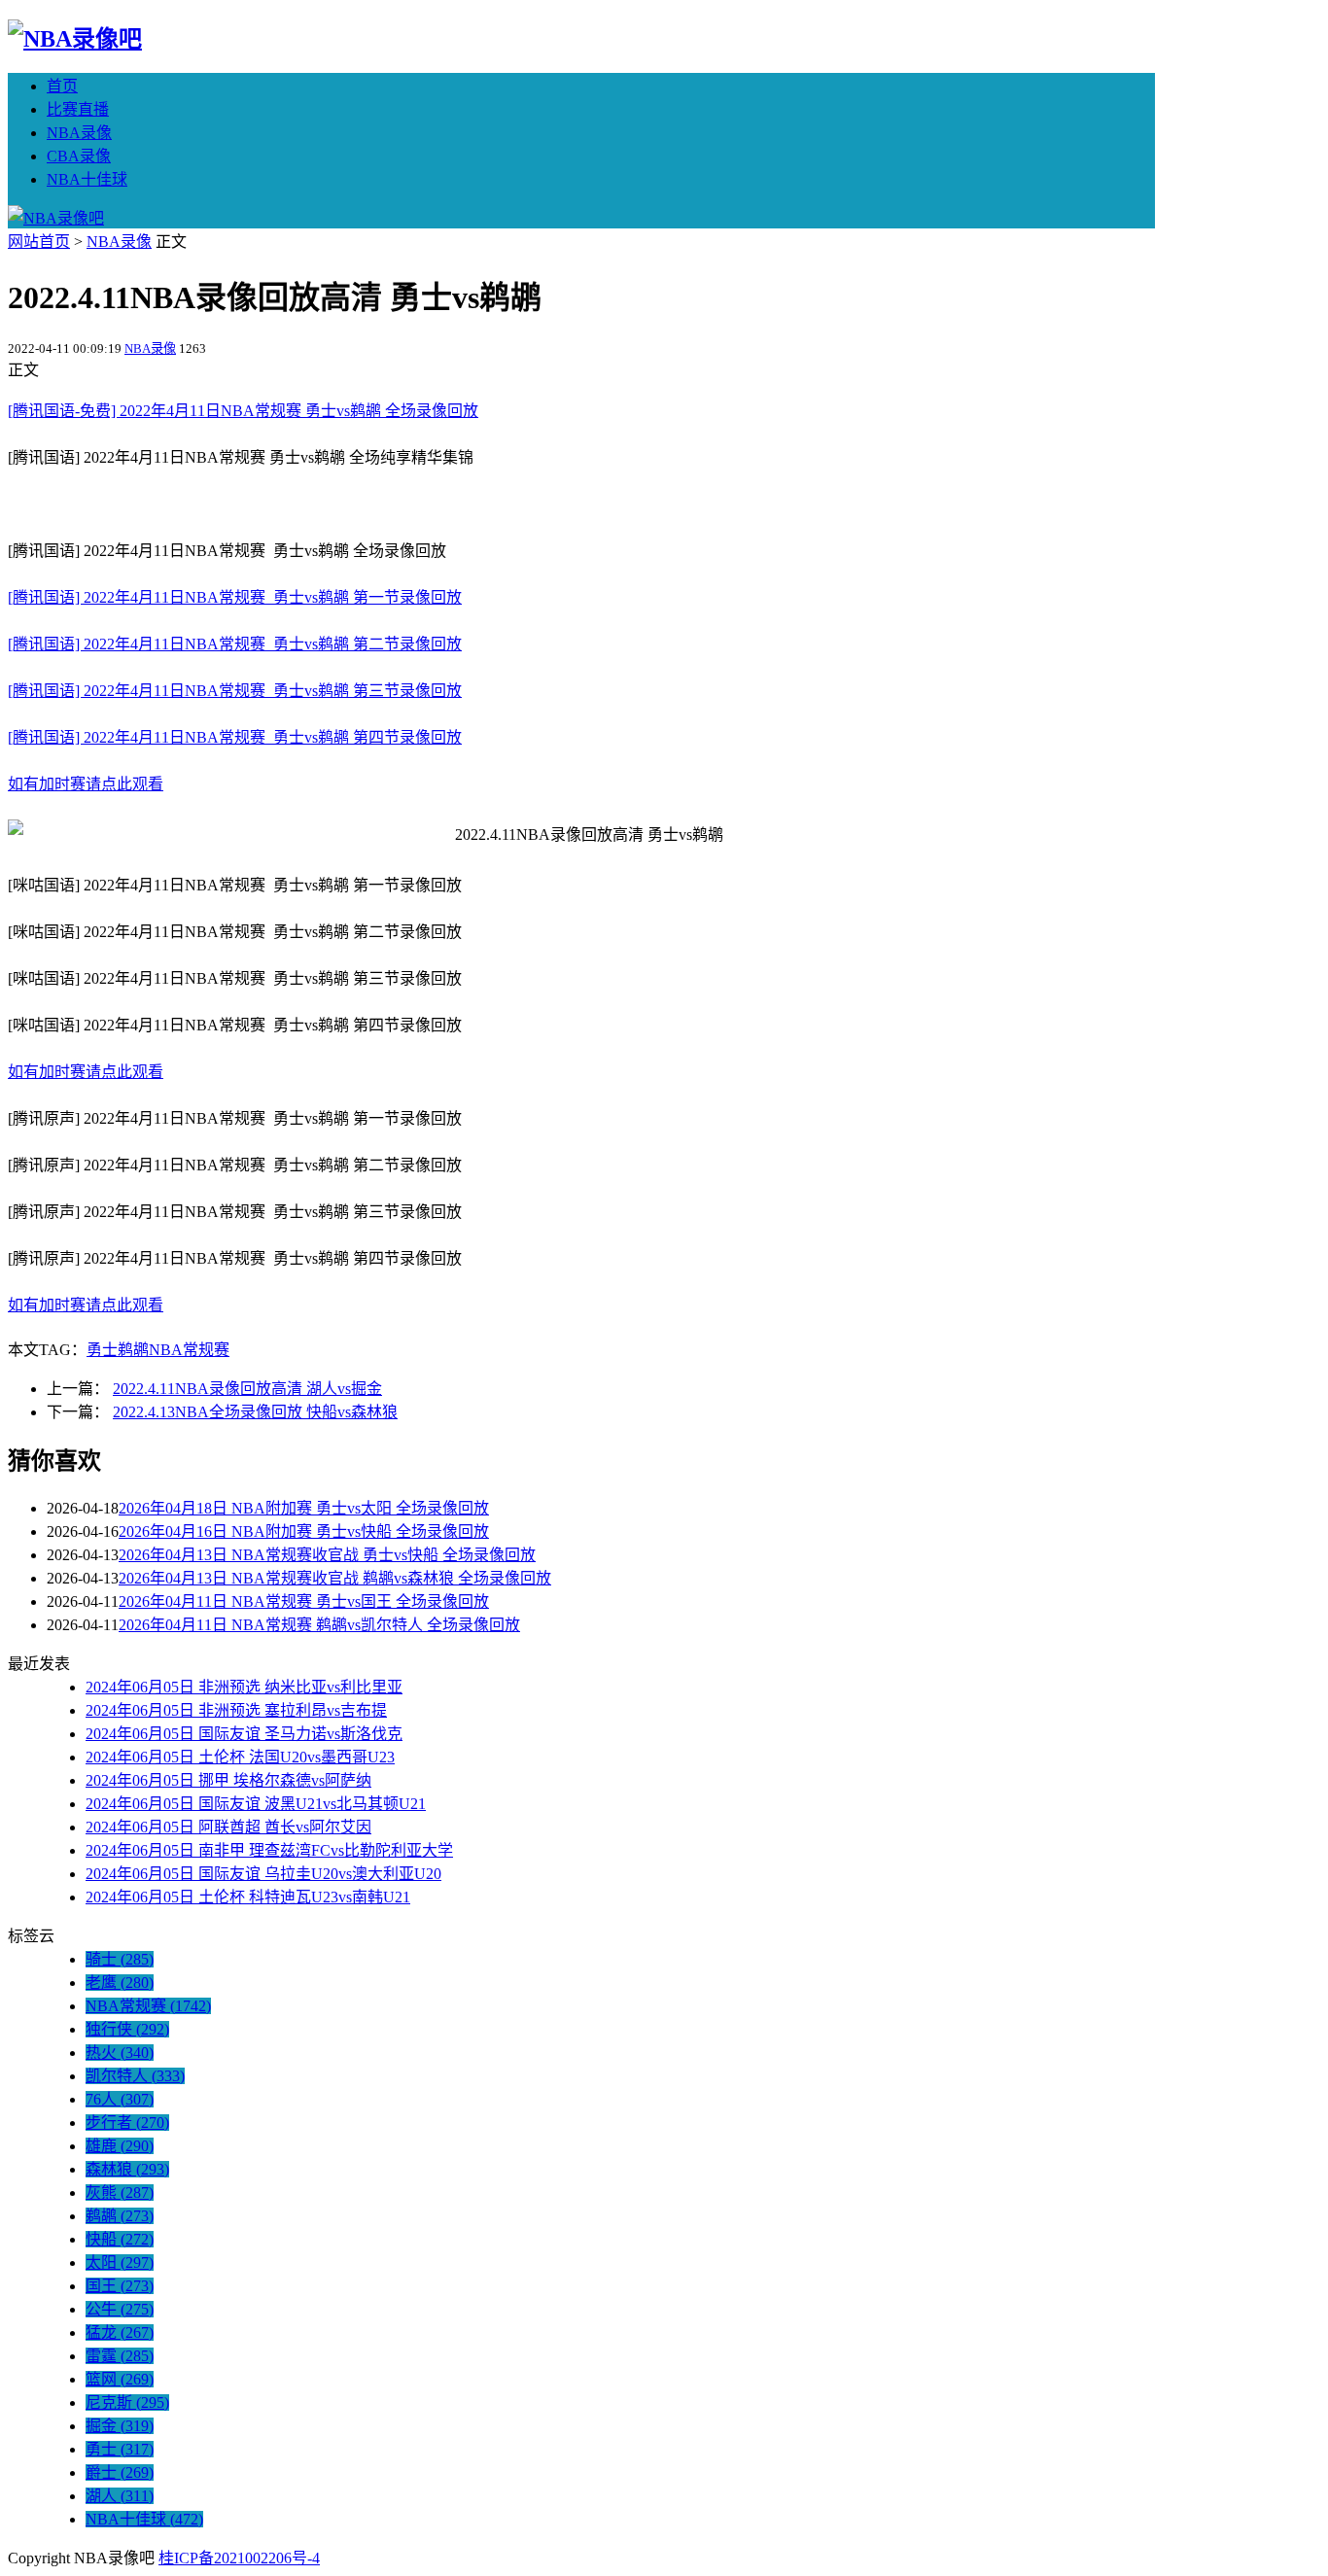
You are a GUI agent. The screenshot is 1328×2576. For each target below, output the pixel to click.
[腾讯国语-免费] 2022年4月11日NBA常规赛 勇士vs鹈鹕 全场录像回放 (243, 411)
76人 (120, 2099)
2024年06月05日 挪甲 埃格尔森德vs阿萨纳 (228, 1780)
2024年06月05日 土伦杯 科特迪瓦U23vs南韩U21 (248, 1897)
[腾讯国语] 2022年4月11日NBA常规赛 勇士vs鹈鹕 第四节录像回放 (235, 737)
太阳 (120, 2263)
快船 (120, 2239)
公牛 (120, 2309)
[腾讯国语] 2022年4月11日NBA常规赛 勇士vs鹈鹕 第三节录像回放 (235, 691)
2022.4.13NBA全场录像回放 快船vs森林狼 (255, 1412)
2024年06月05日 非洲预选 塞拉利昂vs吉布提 (236, 1710)
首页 (62, 86)
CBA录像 (79, 156)
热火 (120, 2053)
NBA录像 (79, 133)
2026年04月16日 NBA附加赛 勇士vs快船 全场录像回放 (304, 1532)
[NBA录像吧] (75, 39)
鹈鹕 (133, 1350)
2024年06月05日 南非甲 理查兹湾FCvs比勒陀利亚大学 (269, 1850)
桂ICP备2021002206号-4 (239, 2558)
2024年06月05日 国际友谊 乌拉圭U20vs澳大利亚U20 (263, 1874)
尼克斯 (127, 2402)
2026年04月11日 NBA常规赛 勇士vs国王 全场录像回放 (304, 1601)
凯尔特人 (135, 2076)
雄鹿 (120, 2146)
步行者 (127, 2123)
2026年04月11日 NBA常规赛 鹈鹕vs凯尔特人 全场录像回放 (319, 1625)
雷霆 (120, 2356)
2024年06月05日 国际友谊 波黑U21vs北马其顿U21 (256, 1804)
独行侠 (127, 2029)
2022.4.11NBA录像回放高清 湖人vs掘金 (247, 1389)
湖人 (120, 2496)
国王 (120, 2286)
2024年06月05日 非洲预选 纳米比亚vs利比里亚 (244, 1687)
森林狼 (127, 2169)
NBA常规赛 (189, 1350)
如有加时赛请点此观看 (86, 784)
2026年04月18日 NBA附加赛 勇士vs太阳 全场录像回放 (304, 1508)
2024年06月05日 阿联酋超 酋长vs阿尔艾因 (228, 1827)
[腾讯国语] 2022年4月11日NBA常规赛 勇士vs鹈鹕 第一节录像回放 (235, 597)
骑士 (120, 1959)
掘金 (120, 2426)
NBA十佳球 (87, 179)
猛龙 (120, 2332)
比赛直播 (78, 109)
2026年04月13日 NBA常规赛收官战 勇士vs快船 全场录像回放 (327, 1555)
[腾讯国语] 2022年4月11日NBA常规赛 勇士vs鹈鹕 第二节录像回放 (235, 644)
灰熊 (120, 2193)
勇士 (102, 1350)
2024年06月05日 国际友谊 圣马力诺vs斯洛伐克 (244, 1734)
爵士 (120, 2472)
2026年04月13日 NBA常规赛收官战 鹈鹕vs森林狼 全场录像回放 (335, 1578)
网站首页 (39, 242)
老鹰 (120, 1983)
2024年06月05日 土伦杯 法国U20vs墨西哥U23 (240, 1757)
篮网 (120, 2379)
